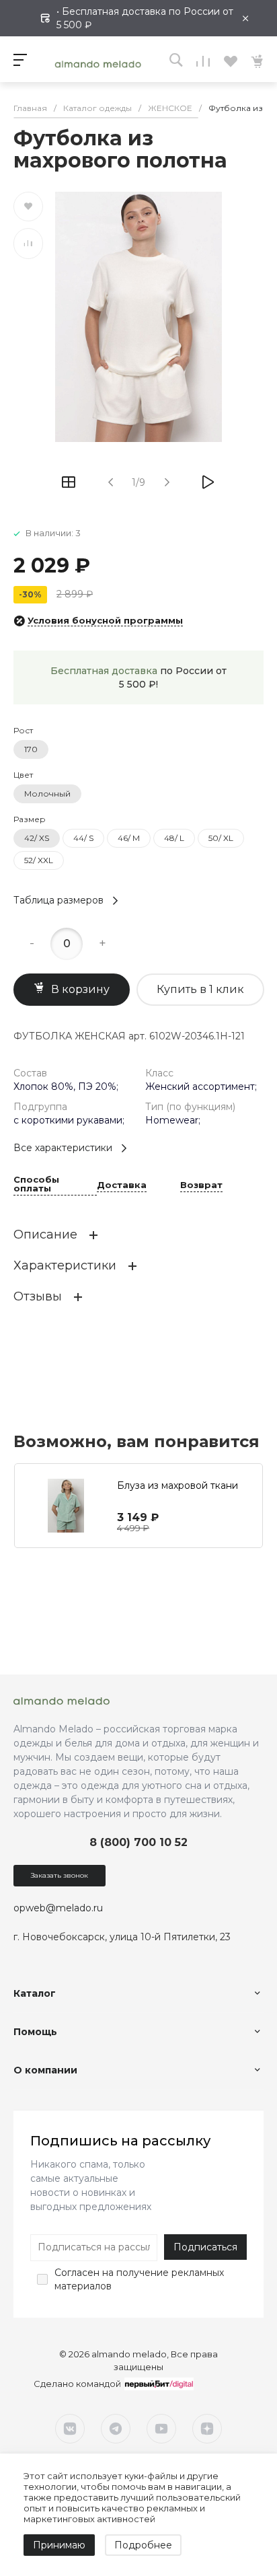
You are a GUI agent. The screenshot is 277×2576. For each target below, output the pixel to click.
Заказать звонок (60, 1875)
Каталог (35, 1993)
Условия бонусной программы (105, 620)
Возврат (201, 1185)
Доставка (122, 1185)
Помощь (35, 2032)
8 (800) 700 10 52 (138, 1842)
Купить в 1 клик (200, 989)
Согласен (77, 2273)
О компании (45, 2070)
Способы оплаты (36, 1184)
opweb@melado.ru (58, 1908)
